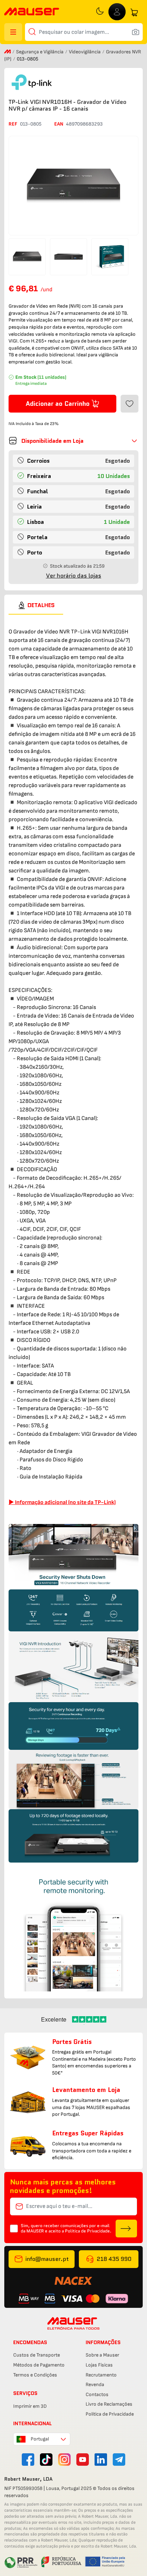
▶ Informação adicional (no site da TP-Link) (62, 1502)
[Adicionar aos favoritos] (130, 404)
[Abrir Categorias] (13, 32)
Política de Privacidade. (88, 2231)
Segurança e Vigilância (40, 52)
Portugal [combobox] (40, 2439)
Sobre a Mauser (102, 2355)
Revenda (95, 2384)
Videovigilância (85, 52)
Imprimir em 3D (30, 2406)
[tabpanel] (73, 1303)
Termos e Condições (35, 2375)
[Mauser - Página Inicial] (32, 12)
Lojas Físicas (99, 2365)
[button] (73, 441)
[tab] (36, 605)
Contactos (97, 2394)
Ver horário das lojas (74, 576)
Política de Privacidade (110, 2414)
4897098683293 (84, 124)
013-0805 (31, 124)
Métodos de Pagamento (39, 2365)
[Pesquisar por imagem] (136, 32)
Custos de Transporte (37, 2355)
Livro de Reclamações (109, 2404)
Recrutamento (101, 2375)
